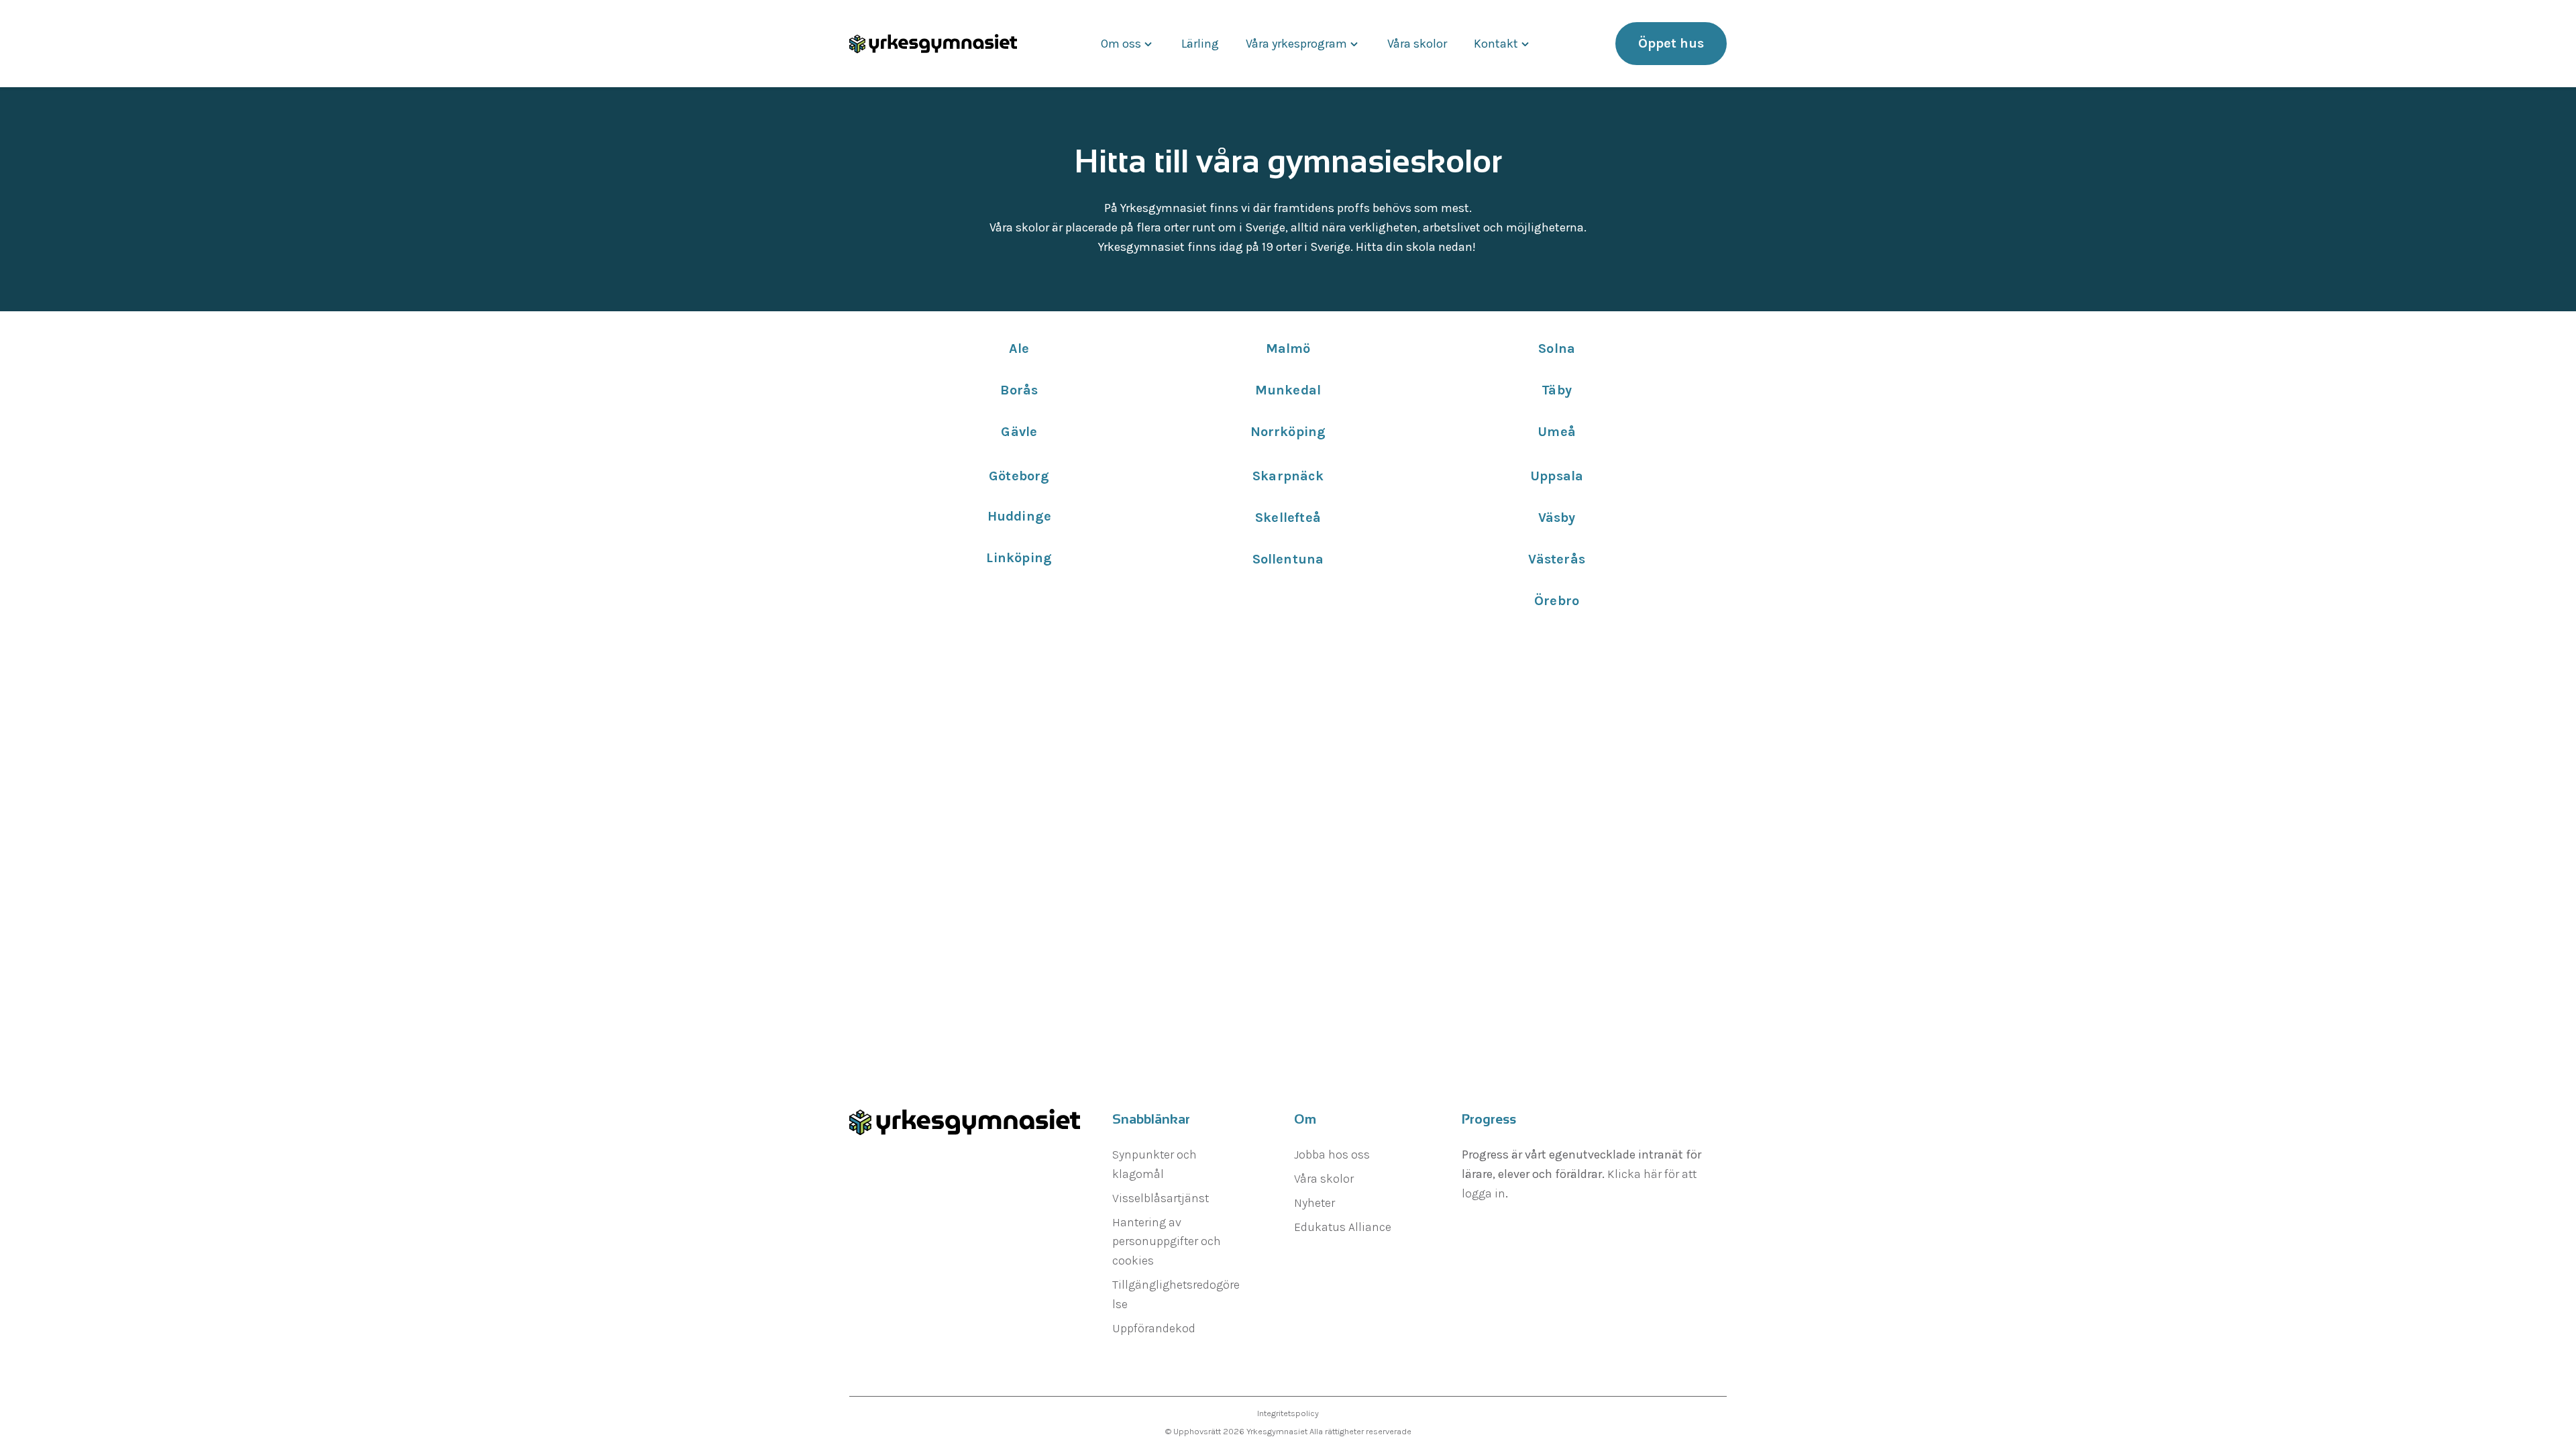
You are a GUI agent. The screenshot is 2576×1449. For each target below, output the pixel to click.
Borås (1019, 390)
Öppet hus (1671, 43)
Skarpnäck (1288, 476)
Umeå (1557, 432)
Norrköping (1288, 432)
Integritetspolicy (1288, 1413)
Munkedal (1288, 390)
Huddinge (1020, 516)
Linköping (1019, 558)
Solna (1557, 348)
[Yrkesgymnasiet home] (933, 44)
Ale (1019, 348)
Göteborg (1019, 476)
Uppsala (1557, 476)
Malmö (1288, 348)
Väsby (1557, 518)
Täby (1557, 390)
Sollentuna (1288, 559)
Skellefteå (1288, 518)
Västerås (1557, 559)
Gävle (1019, 432)
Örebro (1557, 601)
